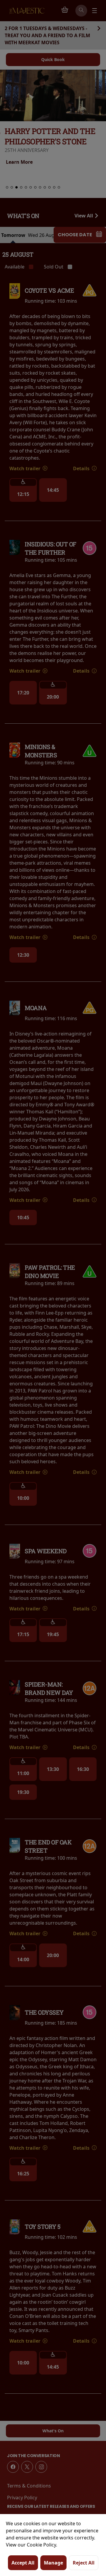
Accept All (23, 2563)
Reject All (84, 2563)
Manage (53, 2563)
